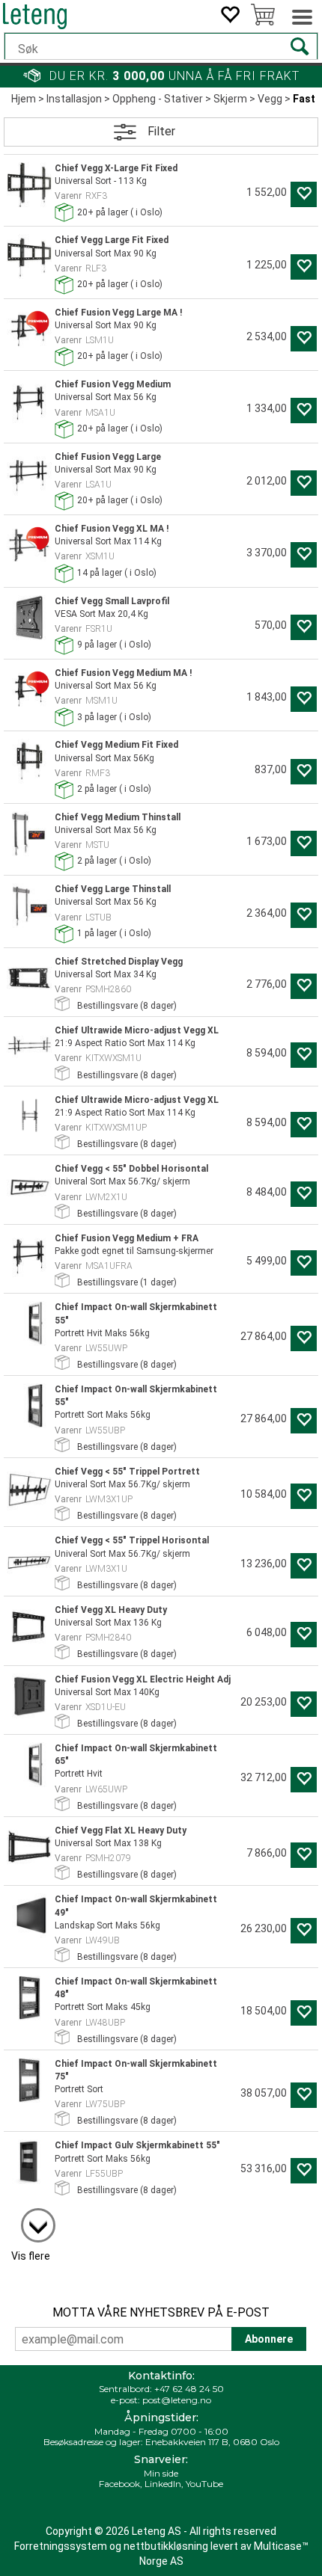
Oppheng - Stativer (158, 99)
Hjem (24, 99)
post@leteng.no (177, 2400)
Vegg (270, 99)
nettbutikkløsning (166, 2546)
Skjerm (230, 99)
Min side (161, 2473)
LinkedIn (163, 2484)
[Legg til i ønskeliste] (304, 194)
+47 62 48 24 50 (189, 2389)
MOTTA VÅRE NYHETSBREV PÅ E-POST (161, 2312)
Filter (161, 131)
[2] (31, 2218)
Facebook (119, 2484)
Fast (304, 99)
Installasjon (74, 99)
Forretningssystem (61, 2546)
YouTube (204, 2484)
